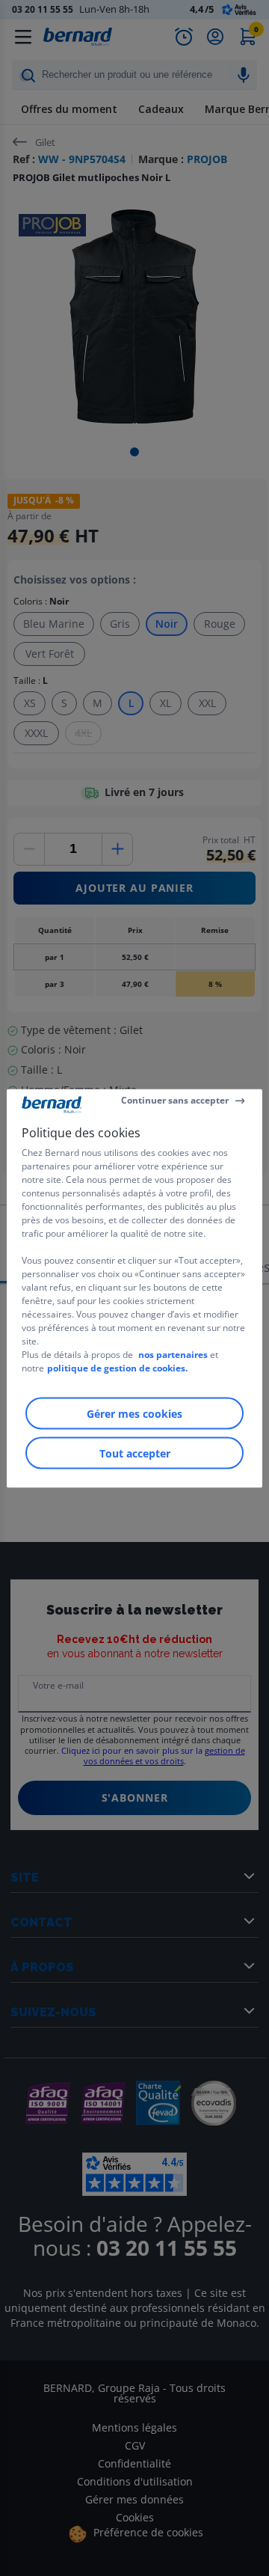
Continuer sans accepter (175, 1100)
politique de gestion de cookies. (117, 1367)
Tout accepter (135, 1453)
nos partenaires (173, 1354)
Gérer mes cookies (134, 1413)
